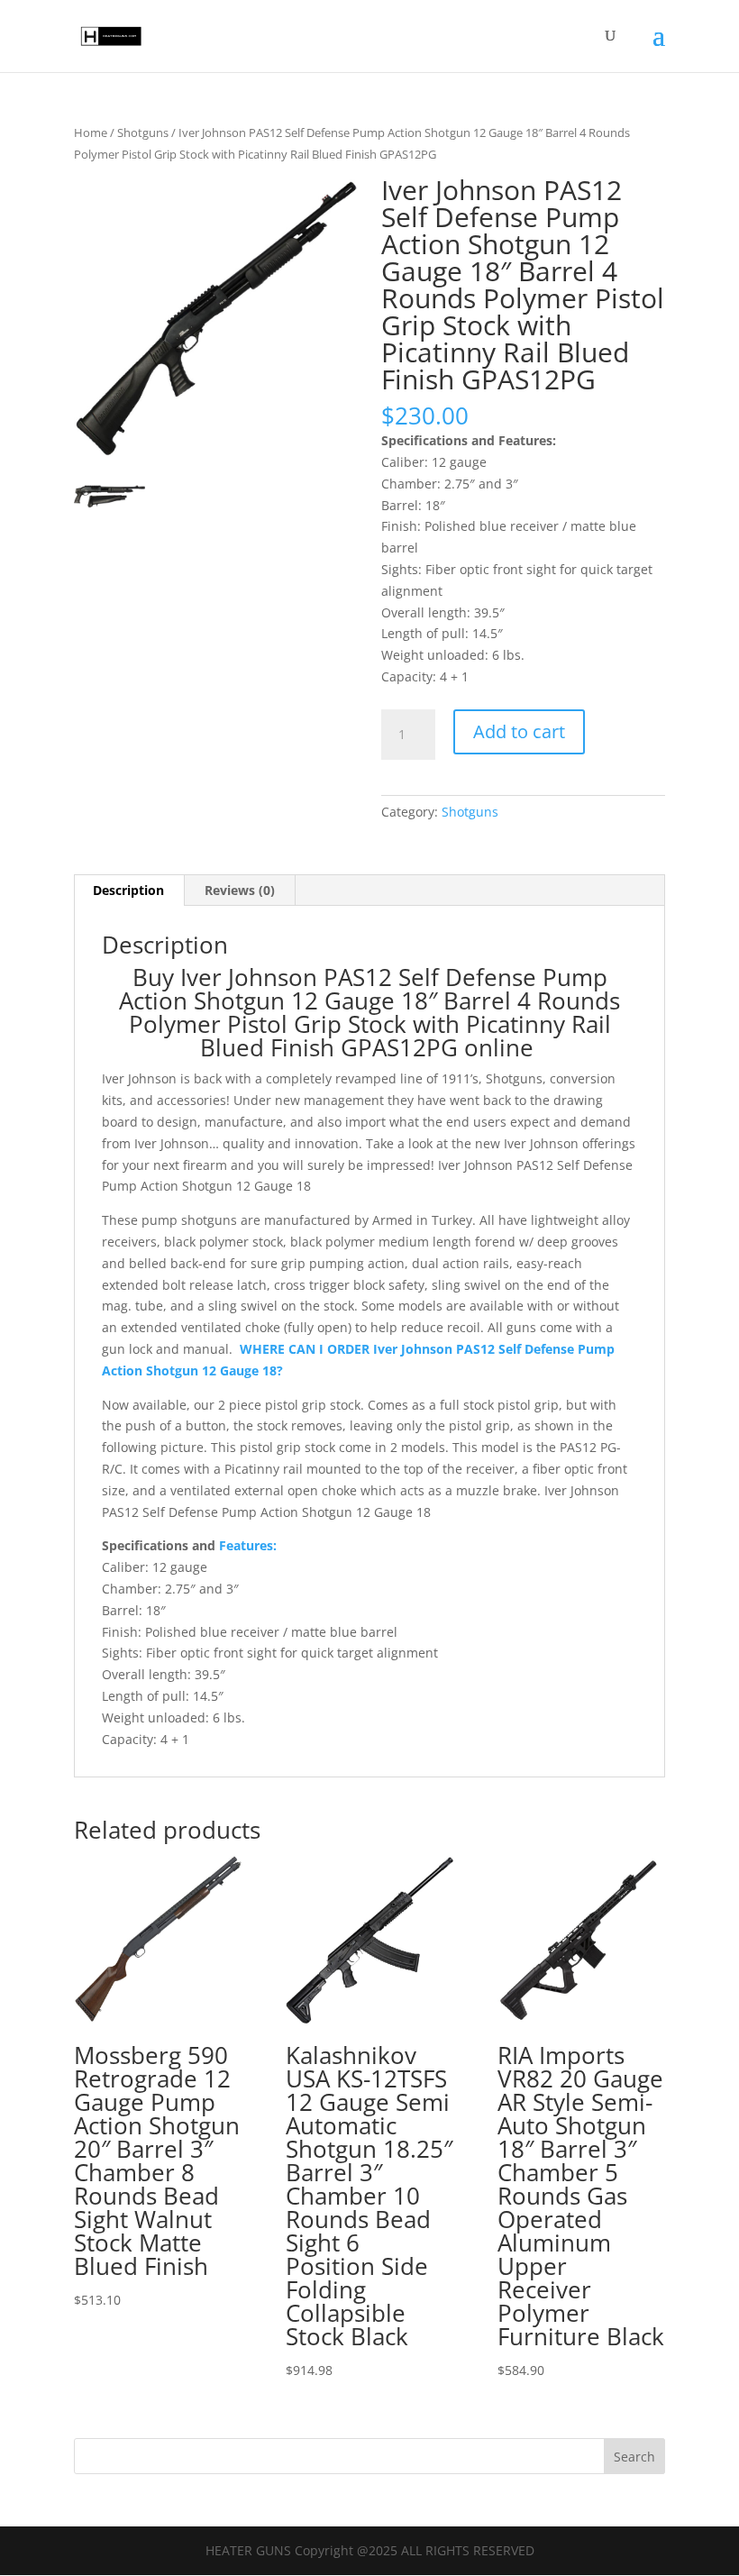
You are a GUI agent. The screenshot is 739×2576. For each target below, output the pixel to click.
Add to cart (519, 731)
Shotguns (143, 132)
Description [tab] (128, 890)
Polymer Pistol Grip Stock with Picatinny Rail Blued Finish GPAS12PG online (370, 1036)
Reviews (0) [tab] (240, 890)
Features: (246, 1545)
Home (91, 132)
